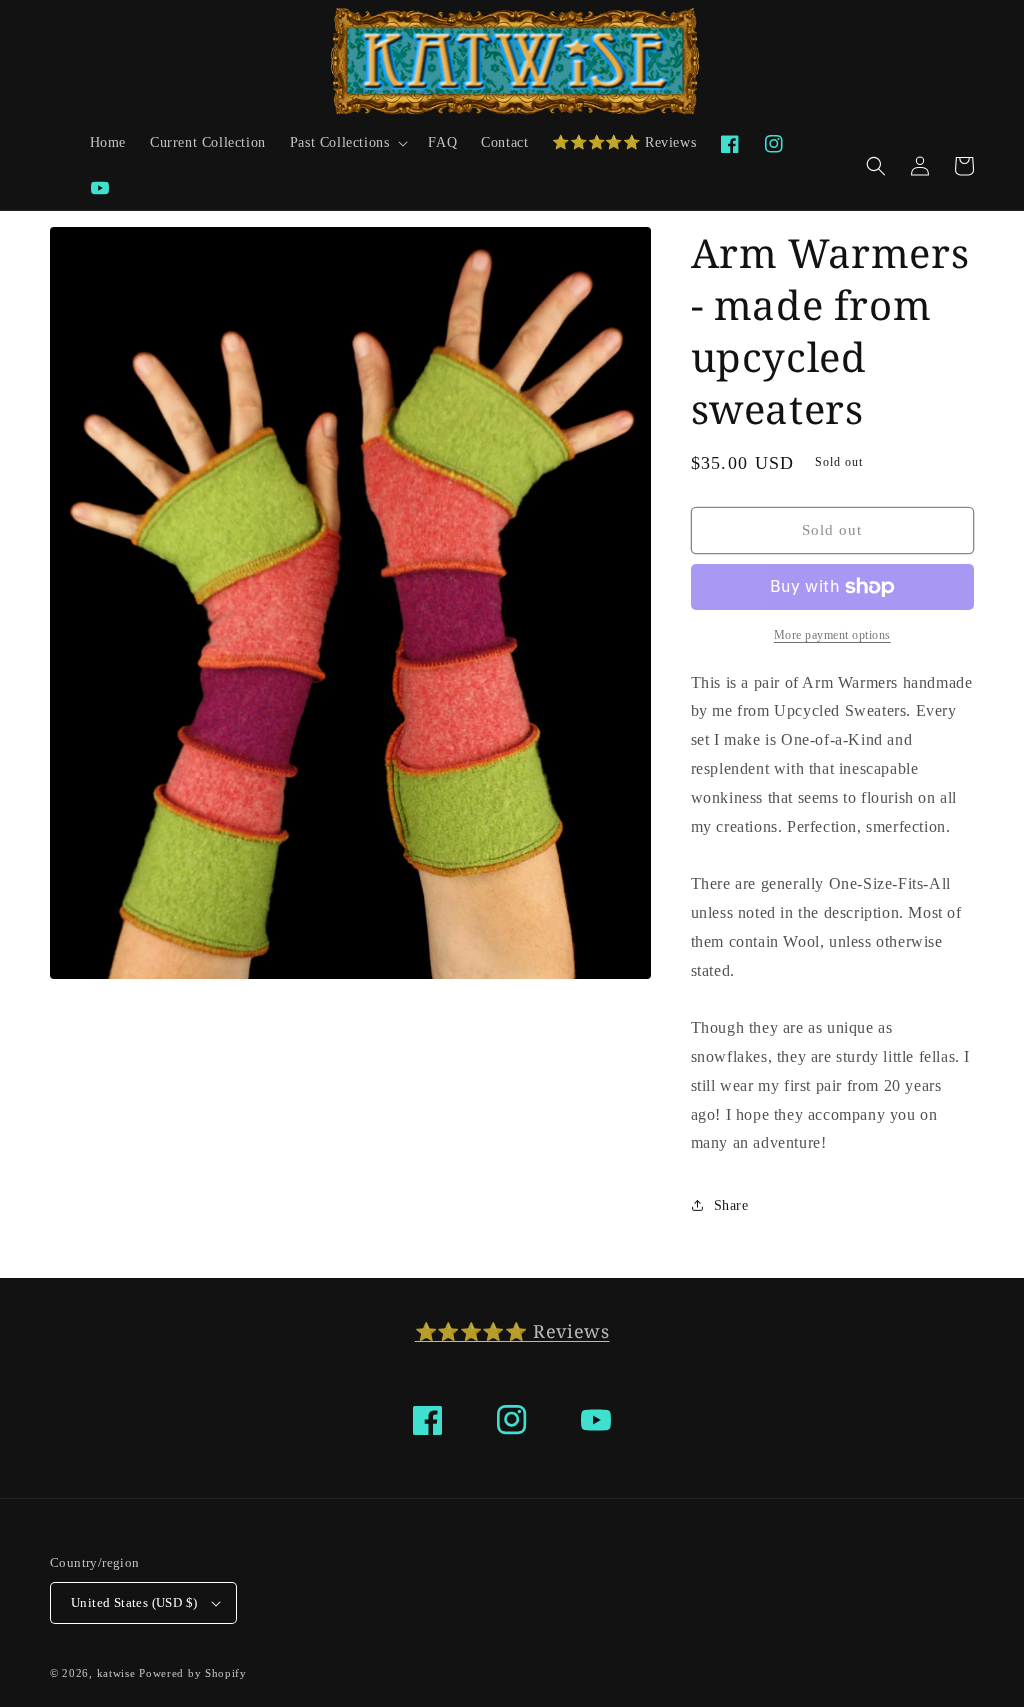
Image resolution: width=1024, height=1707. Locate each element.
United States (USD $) (134, 1602)
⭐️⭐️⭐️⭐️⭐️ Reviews (512, 1331)
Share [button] (731, 1205)
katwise (116, 1673)
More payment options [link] (832, 635)
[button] (347, 143)
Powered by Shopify (193, 1673)
